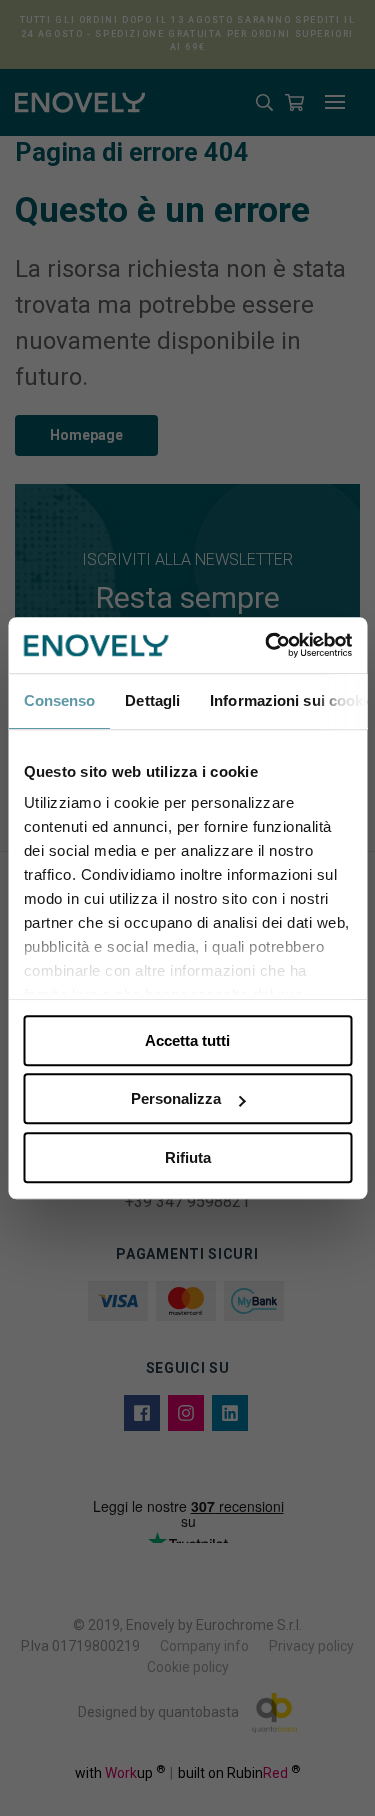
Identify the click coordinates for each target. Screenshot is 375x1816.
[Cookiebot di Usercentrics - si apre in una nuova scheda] (267, 645)
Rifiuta (188, 1157)
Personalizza (176, 1098)
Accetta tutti (187, 1040)
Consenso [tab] (59, 700)
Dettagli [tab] (152, 700)
